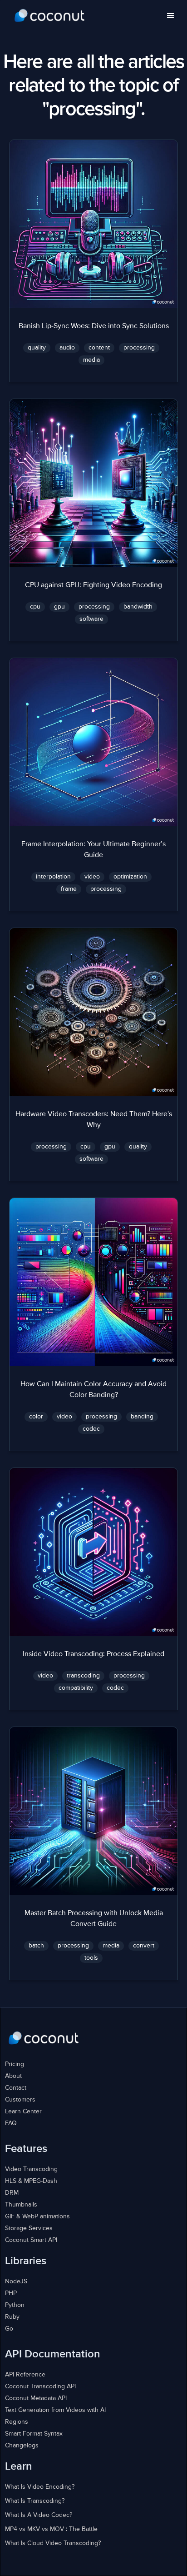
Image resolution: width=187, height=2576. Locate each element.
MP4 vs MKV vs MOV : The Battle (51, 2529)
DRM (12, 2193)
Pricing (15, 2064)
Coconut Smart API (31, 2240)
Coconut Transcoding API (40, 2386)
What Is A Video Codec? (39, 2515)
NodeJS (16, 2281)
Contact (16, 2088)
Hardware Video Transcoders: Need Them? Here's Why (94, 1120)
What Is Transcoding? (35, 2501)
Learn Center (23, 2112)
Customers (20, 2100)
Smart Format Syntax (34, 2434)
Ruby (12, 2317)
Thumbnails (21, 2205)
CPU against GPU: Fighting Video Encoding (93, 585)
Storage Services (29, 2228)
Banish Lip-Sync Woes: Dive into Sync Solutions (94, 326)
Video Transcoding (31, 2169)
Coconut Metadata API (36, 2398)
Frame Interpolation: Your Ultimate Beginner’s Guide (93, 850)
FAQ (11, 2123)
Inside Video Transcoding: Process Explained (93, 1654)
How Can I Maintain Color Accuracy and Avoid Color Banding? (93, 1390)
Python (15, 2305)
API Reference (25, 2375)
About (13, 2076)
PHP (11, 2293)
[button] (171, 16)
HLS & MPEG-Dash (31, 2181)
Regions (17, 2422)
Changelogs (22, 2446)
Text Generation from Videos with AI (55, 2410)
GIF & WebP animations (37, 2217)
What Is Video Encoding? (40, 2487)
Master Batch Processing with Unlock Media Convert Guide (94, 1919)
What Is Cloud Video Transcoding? (53, 2543)
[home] (50, 16)
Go (9, 2329)
